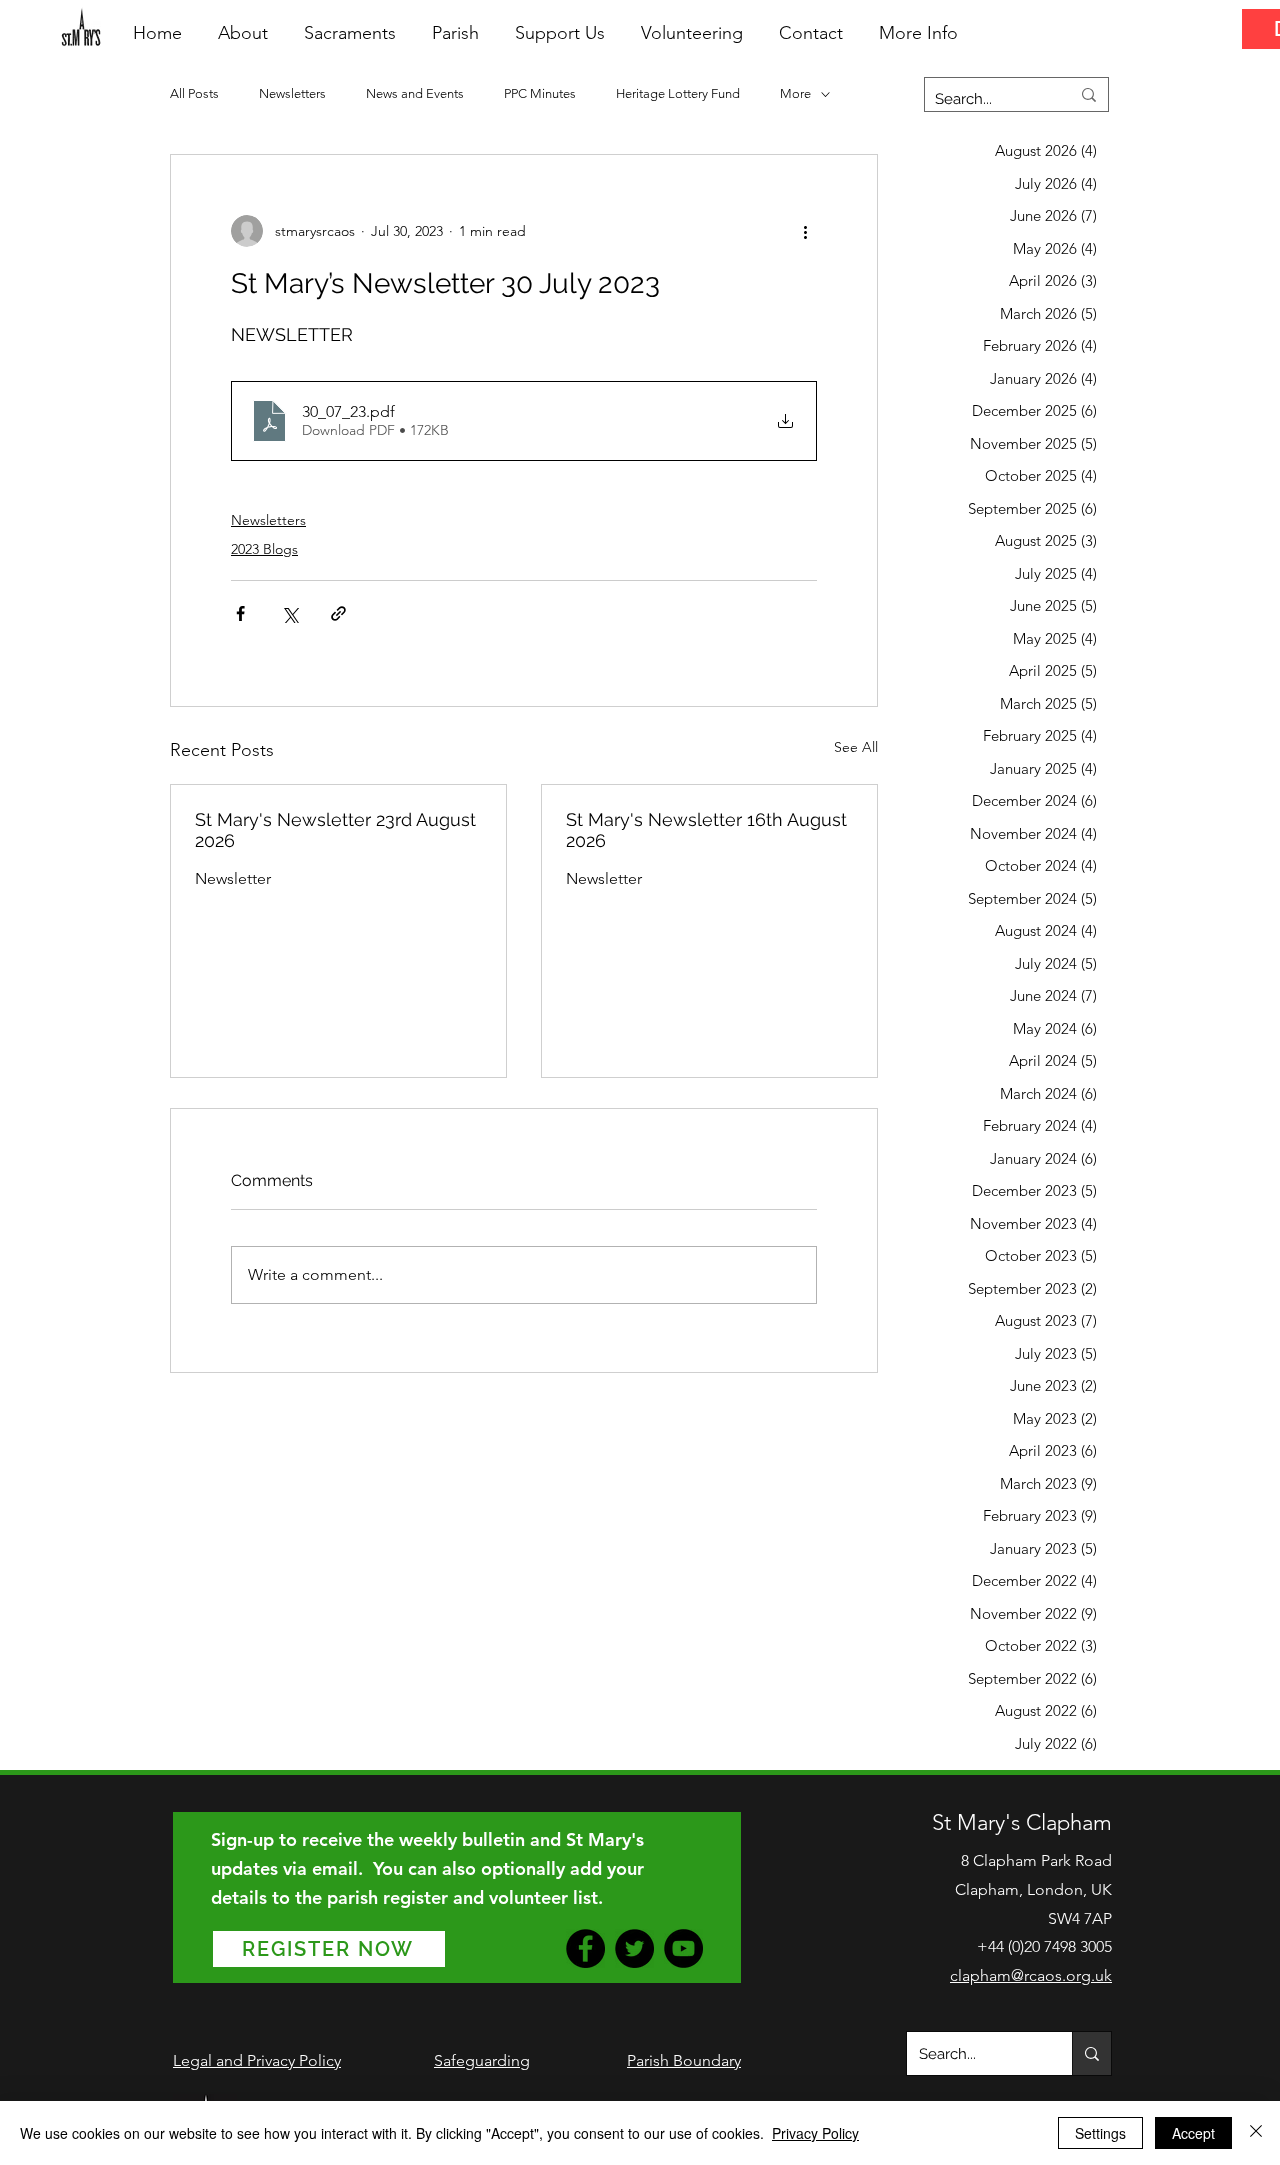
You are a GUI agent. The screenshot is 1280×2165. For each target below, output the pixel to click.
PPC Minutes (540, 93)
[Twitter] (634, 1948)
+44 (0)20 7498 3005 (1044, 1946)
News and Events (415, 93)
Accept (1193, 2133)
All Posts (194, 93)
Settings (1100, 2133)
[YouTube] (683, 1948)
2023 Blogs (264, 549)
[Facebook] (585, 1948)
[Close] (1256, 2133)
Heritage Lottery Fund (678, 93)
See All (856, 747)
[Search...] (1091, 2053)
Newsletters (292, 93)
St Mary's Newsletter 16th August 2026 (706, 830)
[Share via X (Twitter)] (289, 613)
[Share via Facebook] (240, 613)
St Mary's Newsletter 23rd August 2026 (335, 830)
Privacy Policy (815, 2133)
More (795, 93)
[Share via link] (338, 613)
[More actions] (805, 231)
